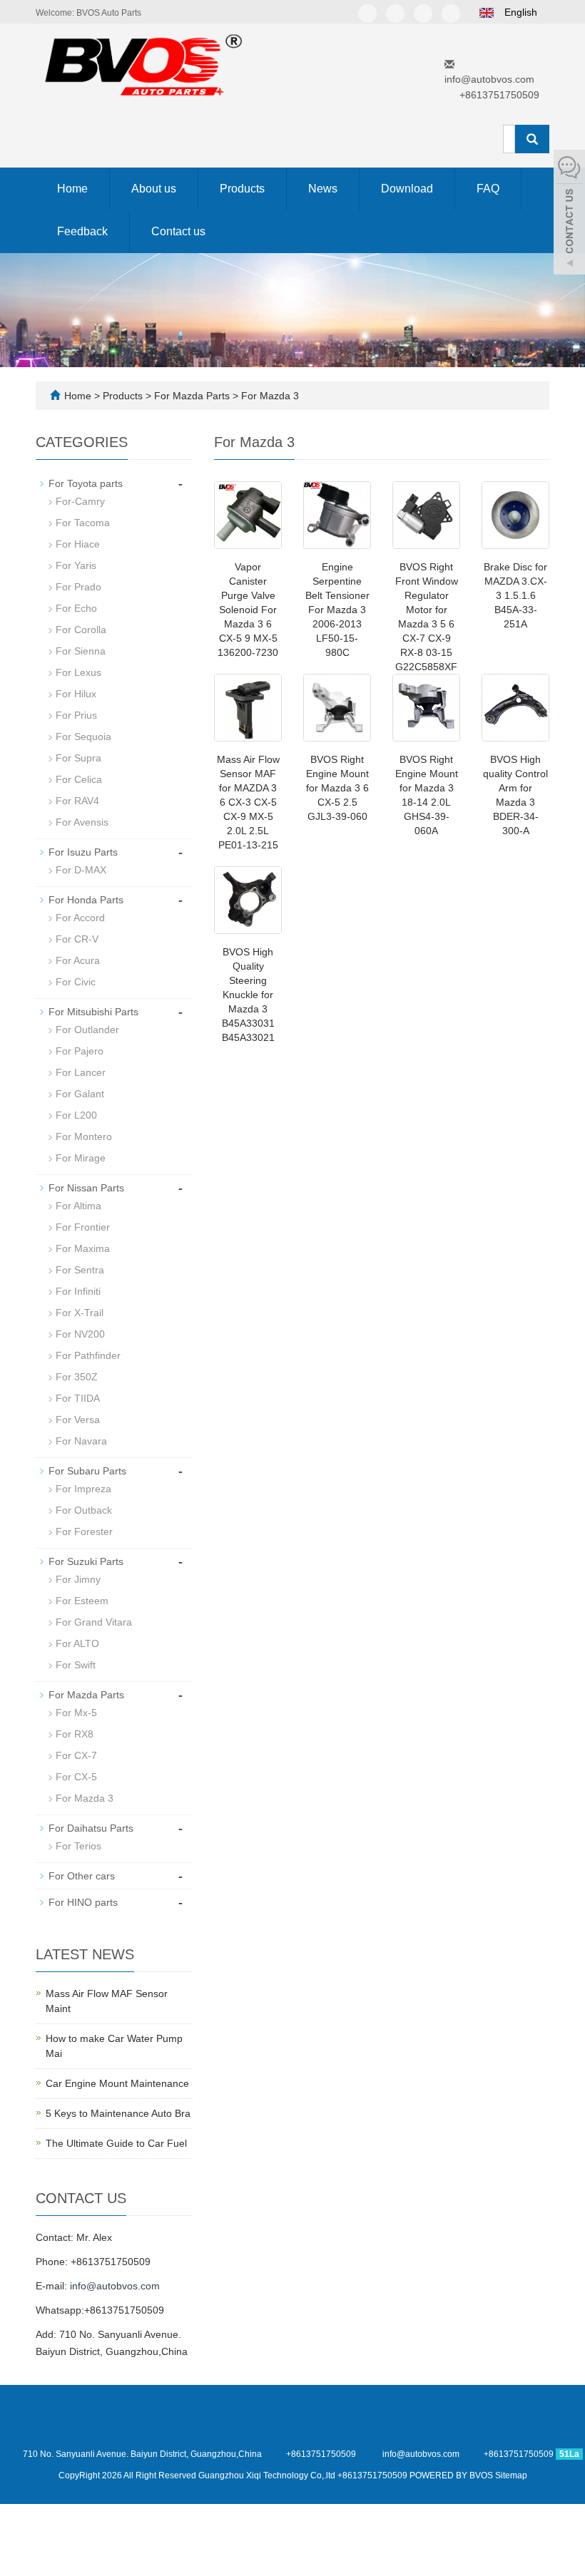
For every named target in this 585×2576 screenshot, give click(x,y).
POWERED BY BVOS (452, 2475)
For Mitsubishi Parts (93, 1012)
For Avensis (82, 822)
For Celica (79, 779)
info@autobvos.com (489, 79)
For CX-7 (76, 1755)
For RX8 (75, 1734)
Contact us (178, 231)
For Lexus (78, 672)
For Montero (84, 1136)
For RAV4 (77, 801)
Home (72, 189)
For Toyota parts (86, 483)
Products (242, 189)
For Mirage (81, 1158)
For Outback (84, 1510)
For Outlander (87, 1030)
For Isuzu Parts (83, 852)
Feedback (82, 231)
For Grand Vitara (94, 1622)
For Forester (84, 1531)
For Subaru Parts (87, 1471)
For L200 (76, 1115)
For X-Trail (80, 1313)
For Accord (80, 918)
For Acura (78, 960)
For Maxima (83, 1248)
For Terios (78, 1846)
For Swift (76, 1665)
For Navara (81, 1441)
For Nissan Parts (86, 1188)
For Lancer (81, 1072)
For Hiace (78, 544)
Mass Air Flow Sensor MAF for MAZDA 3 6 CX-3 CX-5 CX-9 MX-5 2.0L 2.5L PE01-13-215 (248, 802)
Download (407, 189)
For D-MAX (81, 870)
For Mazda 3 (269, 396)
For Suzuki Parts (86, 1561)
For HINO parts (83, 1902)
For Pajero (80, 1051)
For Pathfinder (88, 1355)
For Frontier (83, 1227)
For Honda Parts (86, 900)
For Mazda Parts (192, 396)
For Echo (76, 608)
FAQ (488, 189)
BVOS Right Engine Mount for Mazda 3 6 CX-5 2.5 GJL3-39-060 (337, 788)
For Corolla (81, 630)
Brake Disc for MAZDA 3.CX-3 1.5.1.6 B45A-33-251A (515, 595)
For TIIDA (78, 1398)
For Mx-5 (76, 1713)
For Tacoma (83, 523)
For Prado (78, 587)
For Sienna (81, 651)
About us (154, 189)
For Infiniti (78, 1291)
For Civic (76, 982)
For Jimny (78, 1579)
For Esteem (82, 1601)
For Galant (80, 1094)
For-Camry (80, 501)
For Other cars (82, 1876)
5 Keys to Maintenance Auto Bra (118, 2113)
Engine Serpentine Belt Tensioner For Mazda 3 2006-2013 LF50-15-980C (337, 610)
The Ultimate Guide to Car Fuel (116, 2143)
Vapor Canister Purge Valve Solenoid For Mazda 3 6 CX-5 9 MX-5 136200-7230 (248, 610)
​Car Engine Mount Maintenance (117, 2083)
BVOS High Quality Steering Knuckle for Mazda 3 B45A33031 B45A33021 (248, 995)
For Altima (78, 1206)
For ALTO (77, 1643)
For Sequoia (83, 737)
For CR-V (77, 939)
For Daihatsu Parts (91, 1828)
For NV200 (80, 1334)
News (323, 189)
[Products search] (532, 139)
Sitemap (511, 2475)
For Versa (78, 1420)
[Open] (569, 214)
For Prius (76, 715)
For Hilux (76, 694)
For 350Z (77, 1377)
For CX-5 (76, 1777)
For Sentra (80, 1270)
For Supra (78, 758)
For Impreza (83, 1489)
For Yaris (76, 565)
